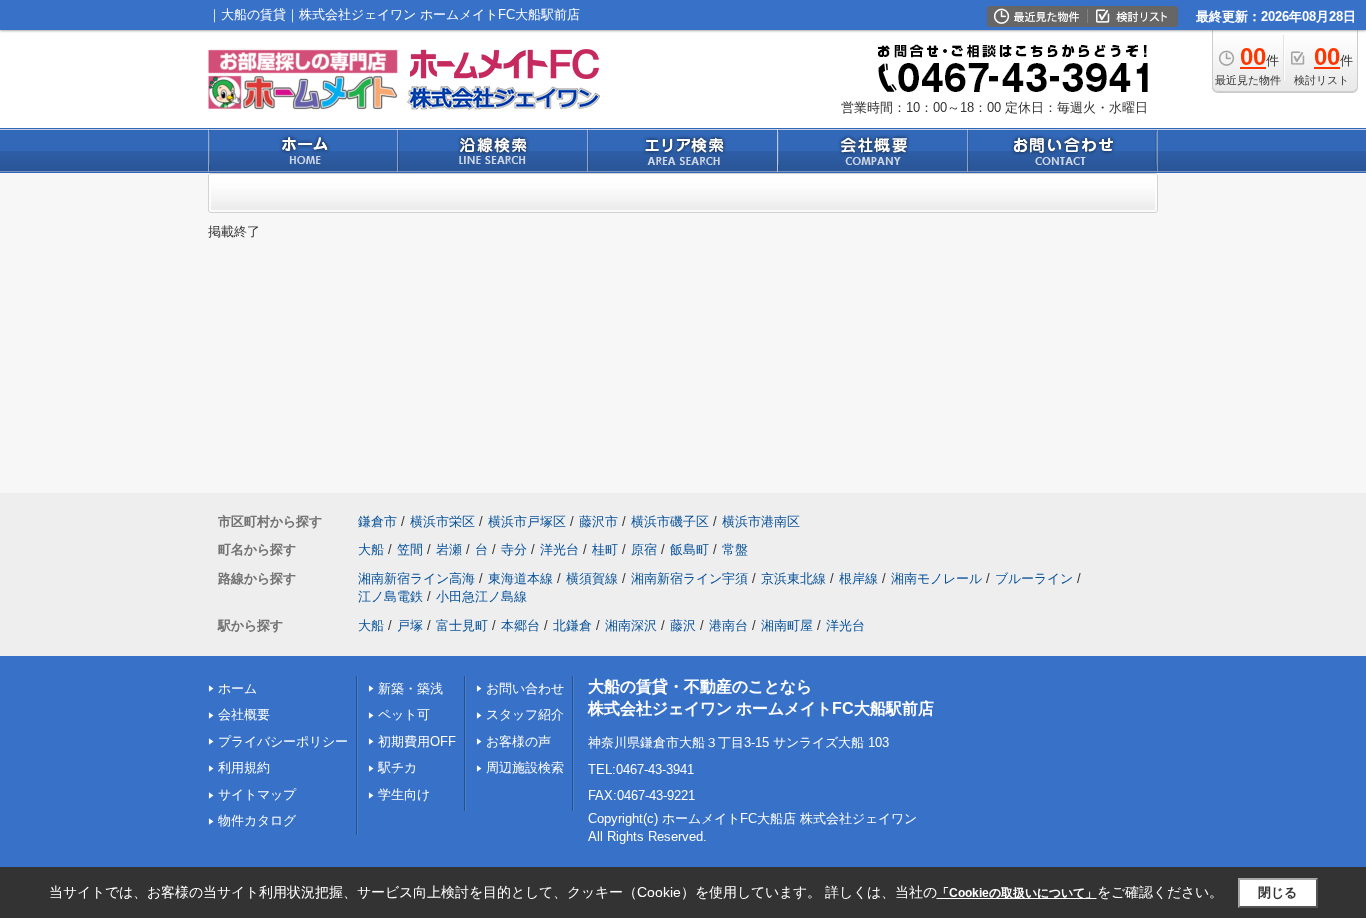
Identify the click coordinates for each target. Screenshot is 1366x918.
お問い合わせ (525, 688)
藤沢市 (598, 521)
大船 (371, 549)
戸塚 (410, 625)
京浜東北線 (793, 578)
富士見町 (462, 625)
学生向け (404, 794)
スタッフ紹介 (525, 714)
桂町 (605, 549)
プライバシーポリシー (283, 741)
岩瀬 (449, 549)
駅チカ (397, 767)
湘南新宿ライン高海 (416, 578)
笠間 (410, 549)
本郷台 (520, 625)
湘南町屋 (787, 625)
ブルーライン (1034, 578)
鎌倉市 (377, 521)
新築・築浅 (410, 688)
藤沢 (683, 625)
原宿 (644, 549)
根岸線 (858, 578)
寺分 (514, 549)
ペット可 (404, 714)
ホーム (237, 688)
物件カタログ (257, 820)
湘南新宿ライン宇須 (689, 578)
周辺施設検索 (525, 767)
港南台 (728, 625)
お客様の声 (518, 741)
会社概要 (244, 714)
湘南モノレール (936, 578)
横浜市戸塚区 (527, 521)
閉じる (1277, 892)
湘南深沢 (631, 625)
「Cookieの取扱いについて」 (1017, 893)
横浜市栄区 (442, 521)
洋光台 (559, 549)
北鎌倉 (572, 625)
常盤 (735, 549)
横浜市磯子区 (670, 521)
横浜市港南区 (761, 521)
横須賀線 (592, 578)
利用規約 (244, 767)
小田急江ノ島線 (481, 596)
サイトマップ (257, 794)
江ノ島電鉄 (390, 596)
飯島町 (689, 549)
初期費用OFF (417, 741)
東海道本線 (520, 578)
